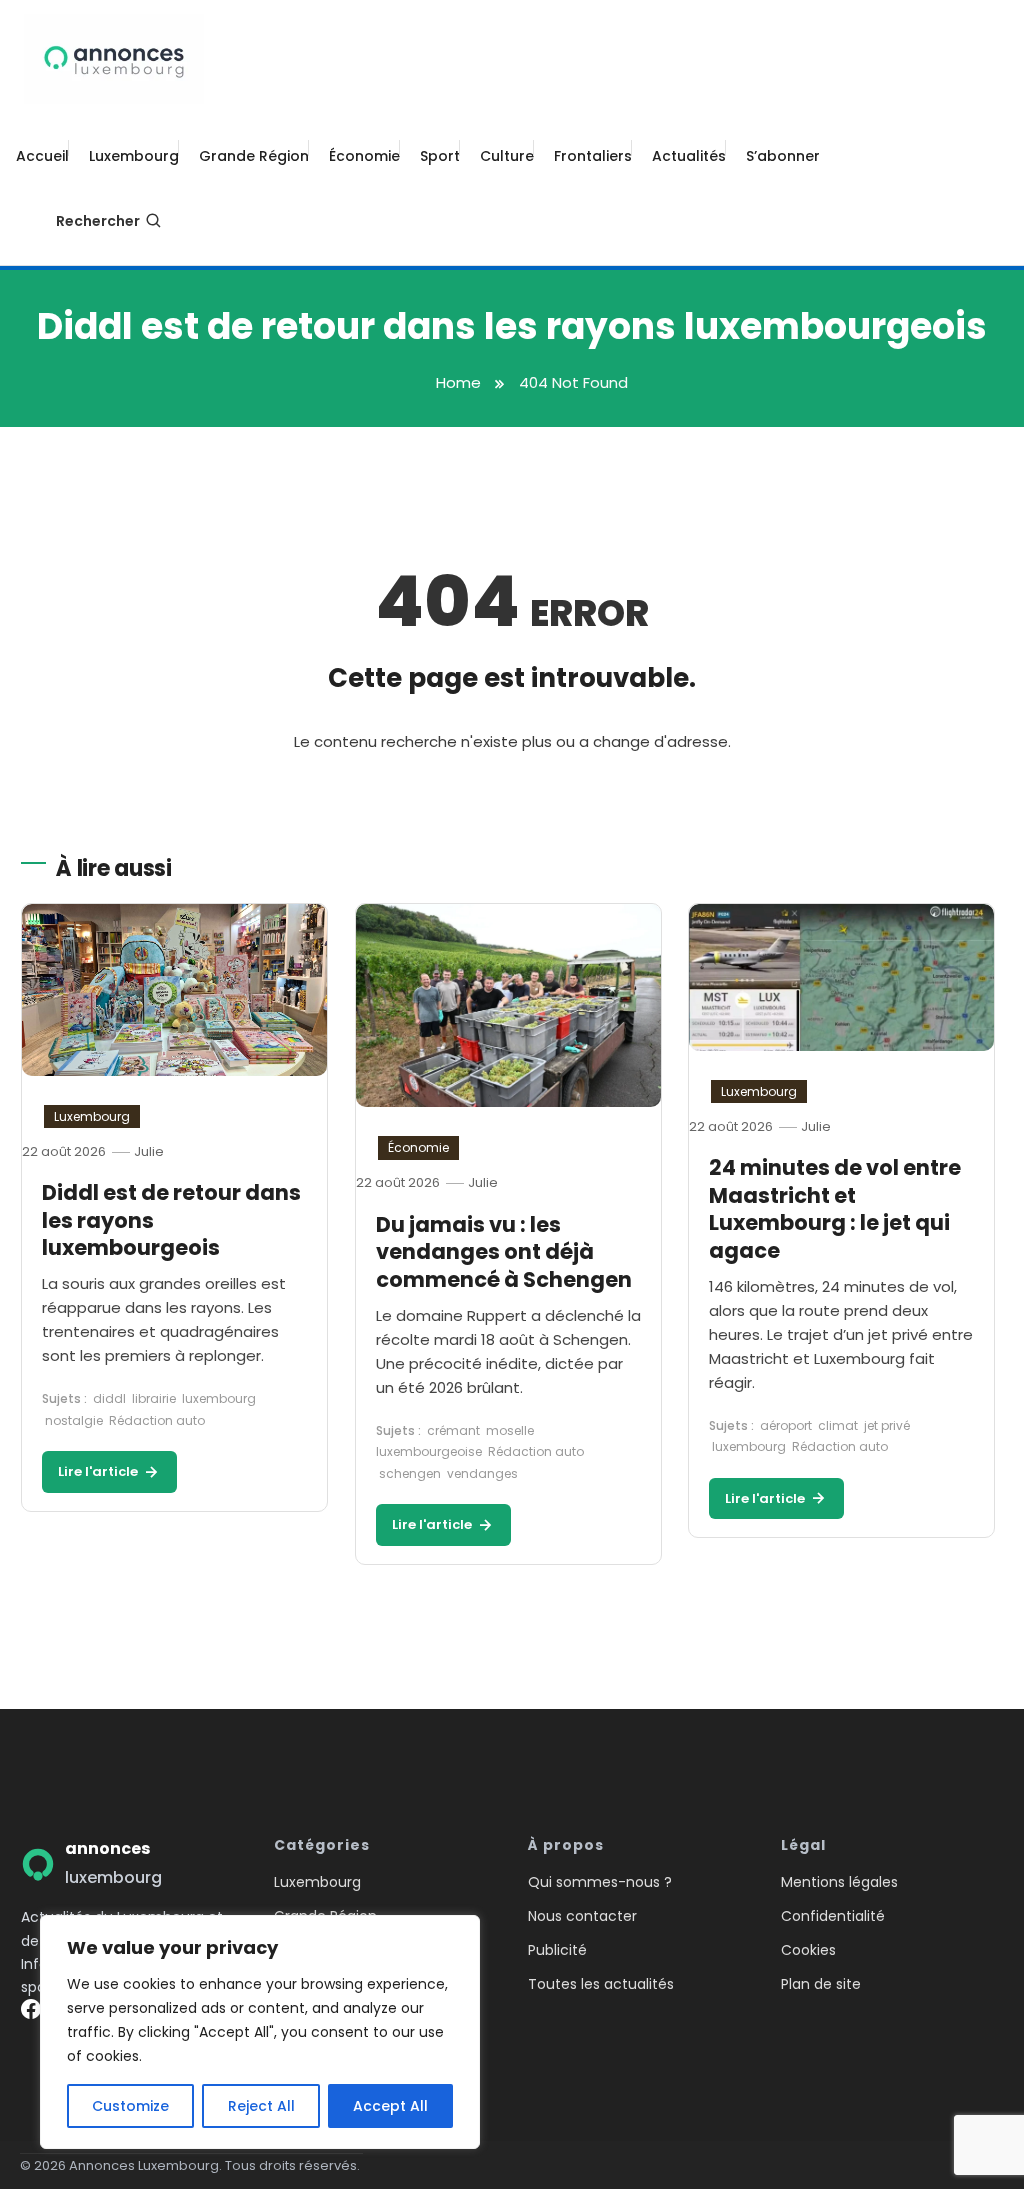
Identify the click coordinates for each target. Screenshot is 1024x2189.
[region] (260, 2032)
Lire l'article (99, 1471)
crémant (453, 1430)
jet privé (887, 1425)
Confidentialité (833, 1916)
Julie (149, 1151)
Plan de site (821, 1984)
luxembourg (219, 1398)
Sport (440, 156)
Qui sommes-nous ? (600, 1882)
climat (838, 1425)
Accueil (42, 156)
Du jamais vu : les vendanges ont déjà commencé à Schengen (504, 1252)
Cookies (808, 1950)
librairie (154, 1398)
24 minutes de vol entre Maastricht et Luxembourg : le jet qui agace (835, 1209)
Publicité (557, 1950)
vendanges (482, 1473)
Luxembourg (134, 156)
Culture (507, 156)
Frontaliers (593, 156)
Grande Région (254, 156)
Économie (364, 156)
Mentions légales (839, 1882)
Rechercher (98, 221)
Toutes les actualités (601, 1984)
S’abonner (783, 156)
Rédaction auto (157, 1420)
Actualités (689, 156)
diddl (109, 1398)
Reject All (261, 2106)
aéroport (786, 1425)
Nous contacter (582, 1916)
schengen (410, 1473)
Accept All (390, 2106)
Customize (130, 2106)
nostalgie (74, 1420)
